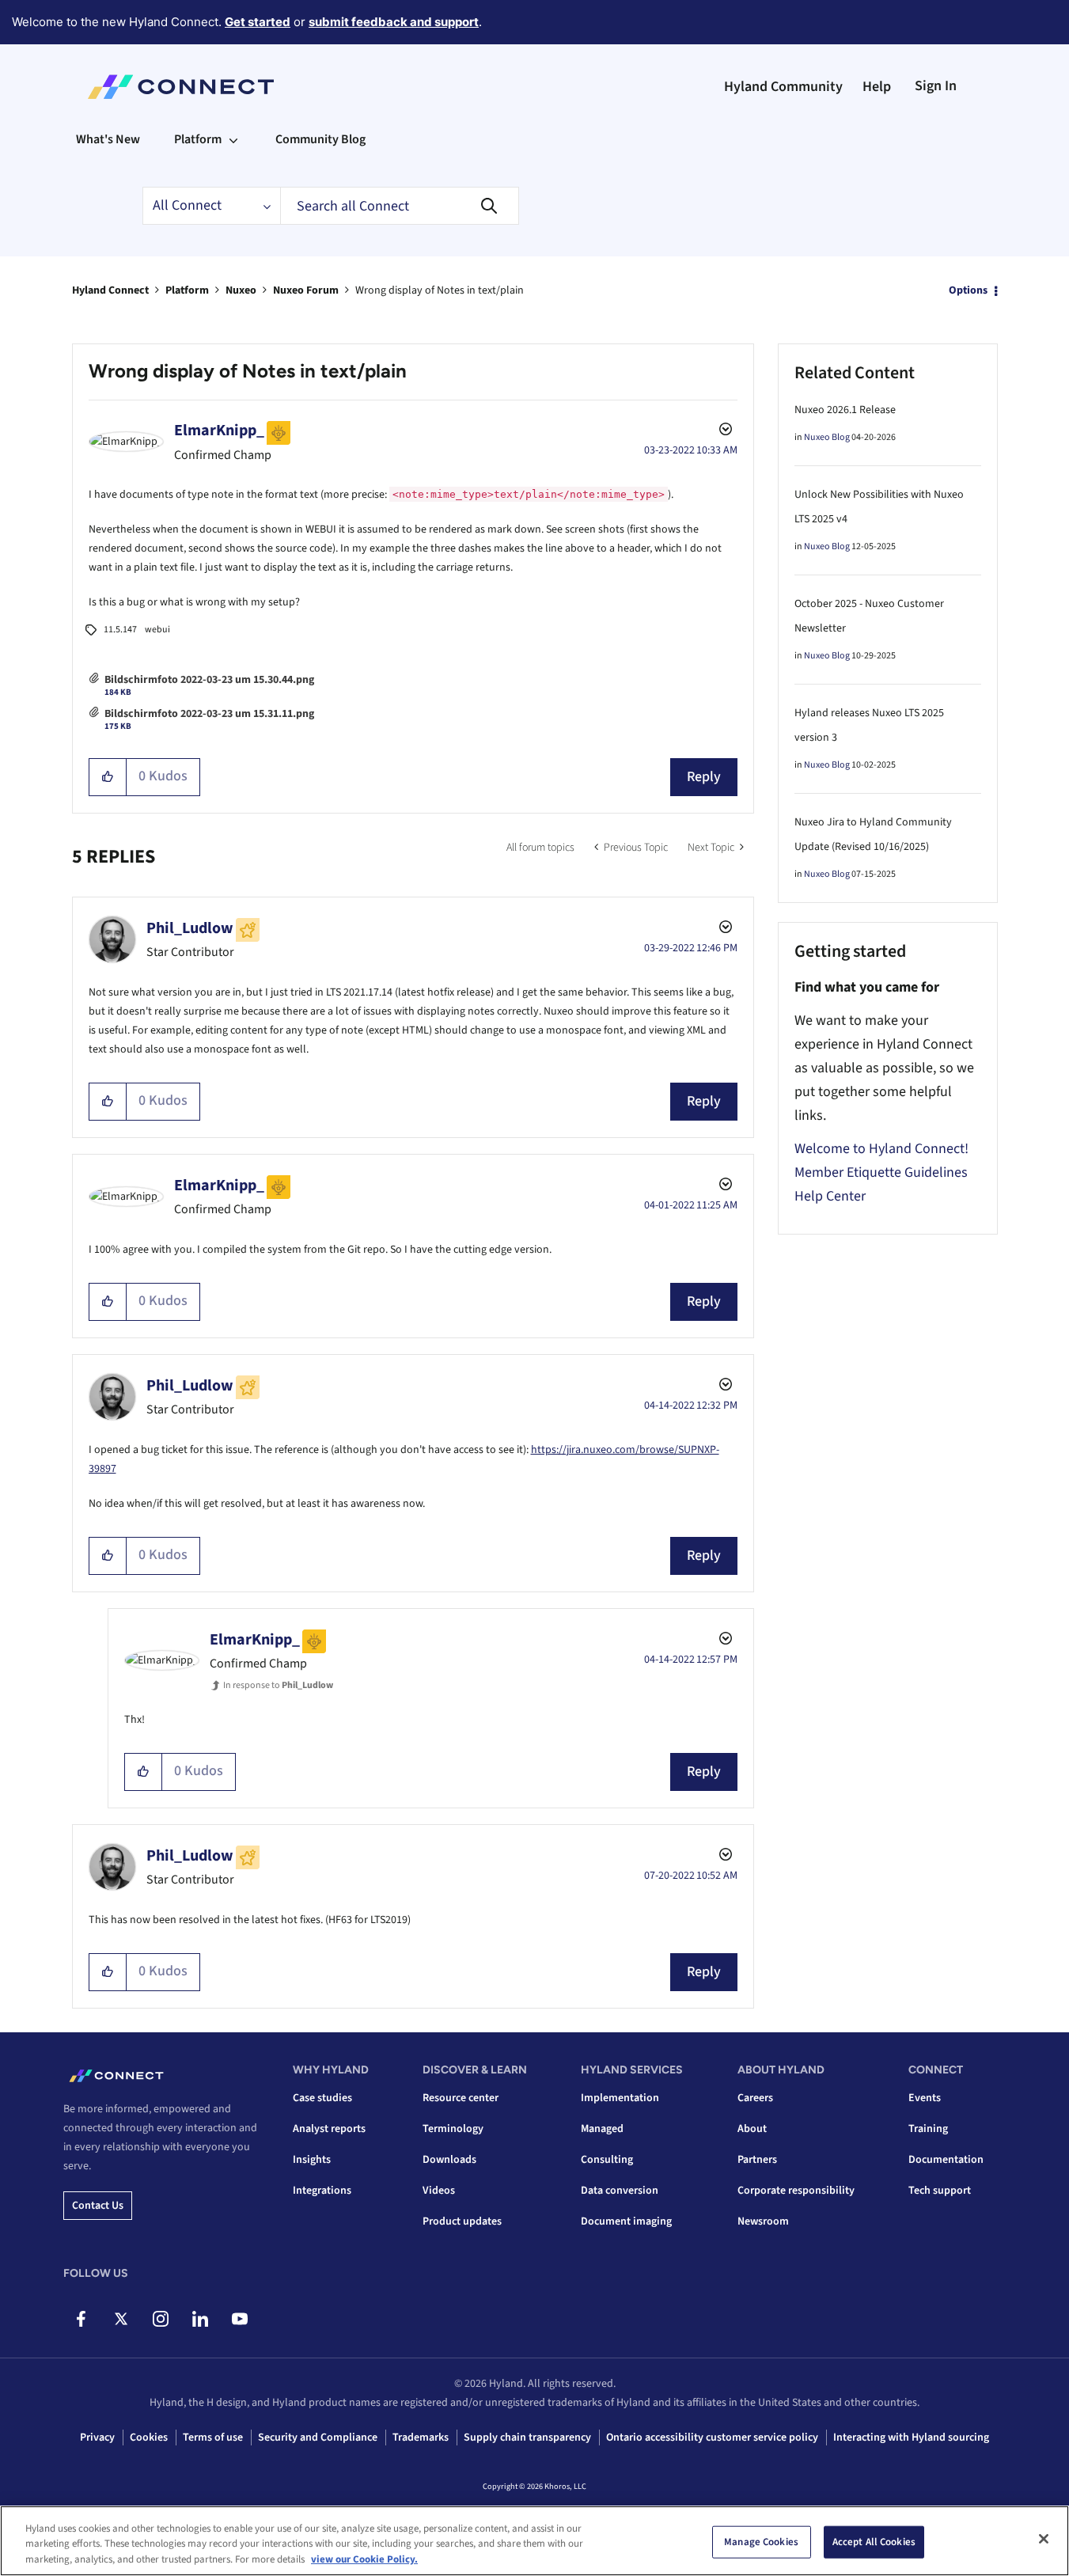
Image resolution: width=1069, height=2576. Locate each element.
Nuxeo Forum (306, 290)
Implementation (620, 2098)
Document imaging (626, 2221)
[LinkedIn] (200, 2319)
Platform (187, 290)
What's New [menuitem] (108, 139)
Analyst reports (329, 2129)
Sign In (936, 86)
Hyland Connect (110, 290)
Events (925, 2098)
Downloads (449, 2160)
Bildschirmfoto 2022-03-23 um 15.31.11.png (209, 714)
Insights (312, 2160)
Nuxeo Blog (827, 437)
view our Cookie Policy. (364, 2559)
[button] (108, 777)
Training (928, 2129)
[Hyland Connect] (181, 87)
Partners (757, 2160)
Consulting (607, 2160)
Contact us (98, 2206)
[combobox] (400, 206)
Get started (258, 22)
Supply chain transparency (527, 2438)
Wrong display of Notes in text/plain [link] (440, 290)
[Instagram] (160, 2319)
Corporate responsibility (796, 2191)
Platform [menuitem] (198, 139)
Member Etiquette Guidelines (881, 1172)
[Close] (1044, 2539)
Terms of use (213, 2438)
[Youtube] (239, 2319)
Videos (439, 2191)
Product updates (462, 2221)
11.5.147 (120, 630)
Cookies (149, 2438)
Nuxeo (241, 290)
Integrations (322, 2191)
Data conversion (620, 2191)
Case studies (322, 2098)
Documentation (946, 2160)
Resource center (461, 2098)
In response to (278, 1685)
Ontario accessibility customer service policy (712, 2438)
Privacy (97, 2438)
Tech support (940, 2191)
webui (157, 630)
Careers (755, 2098)
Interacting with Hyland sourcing (911, 2438)
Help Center (830, 1196)
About (752, 2129)
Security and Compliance (318, 2438)
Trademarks (421, 2438)
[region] (534, 2541)
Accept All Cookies (874, 2541)
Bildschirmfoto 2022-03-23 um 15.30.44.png (209, 680)
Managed (602, 2129)
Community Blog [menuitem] (320, 139)
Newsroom (763, 2221)
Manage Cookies (761, 2541)
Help (877, 87)
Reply (704, 777)
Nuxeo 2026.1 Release (845, 410)
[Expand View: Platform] (233, 139)
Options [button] (968, 290)
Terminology (453, 2129)
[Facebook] (81, 2319)
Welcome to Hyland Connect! (881, 1149)
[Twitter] (121, 2319)
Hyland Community (783, 87)
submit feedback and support (394, 22)
